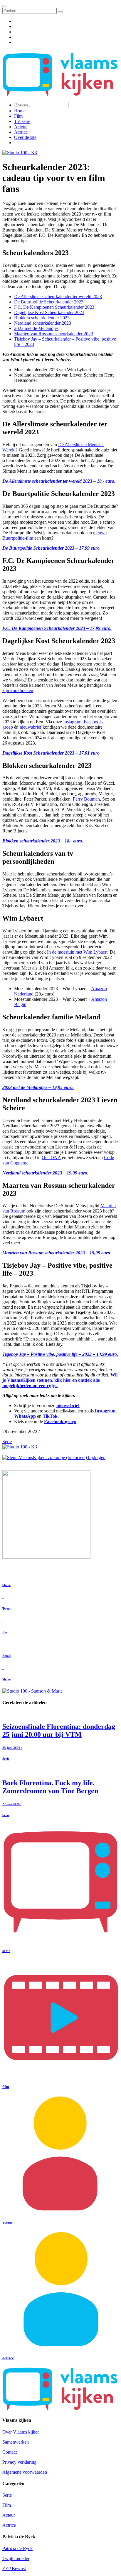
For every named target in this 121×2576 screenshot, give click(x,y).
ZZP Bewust (14, 2568)
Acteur (20, 127)
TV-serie (22, 121)
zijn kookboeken (18, 690)
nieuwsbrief (31, 727)
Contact (10, 2452)
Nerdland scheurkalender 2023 (43, 323)
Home (20, 111)
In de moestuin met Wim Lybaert (77, 952)
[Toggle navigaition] (5, 6)
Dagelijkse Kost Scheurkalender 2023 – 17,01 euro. (52, 753)
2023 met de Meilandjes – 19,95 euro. (38, 1087)
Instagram (72, 722)
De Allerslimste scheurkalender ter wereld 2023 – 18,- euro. (59, 481)
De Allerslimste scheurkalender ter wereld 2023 (58, 296)
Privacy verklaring (19, 2462)
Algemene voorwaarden (25, 2472)
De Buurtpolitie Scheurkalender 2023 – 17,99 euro (51, 548)
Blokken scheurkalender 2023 (42, 318)
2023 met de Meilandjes (36, 328)
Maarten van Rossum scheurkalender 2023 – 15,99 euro (56, 1253)
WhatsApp (25, 1416)
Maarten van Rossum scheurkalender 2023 (54, 334)
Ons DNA (51, 1158)
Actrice (21, 132)
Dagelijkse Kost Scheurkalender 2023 (49, 312)
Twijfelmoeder (16, 2558)
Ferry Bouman (86, 799)
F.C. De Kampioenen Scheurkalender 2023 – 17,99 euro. (57, 628)
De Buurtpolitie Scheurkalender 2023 (49, 302)
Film (18, 116)
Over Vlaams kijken (21, 2432)
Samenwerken (16, 2442)
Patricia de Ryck (17, 2548)
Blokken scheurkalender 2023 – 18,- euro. (43, 841)
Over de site (25, 137)
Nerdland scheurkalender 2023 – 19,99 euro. (45, 1173)
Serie (7, 1441)
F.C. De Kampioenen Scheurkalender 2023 (54, 307)
